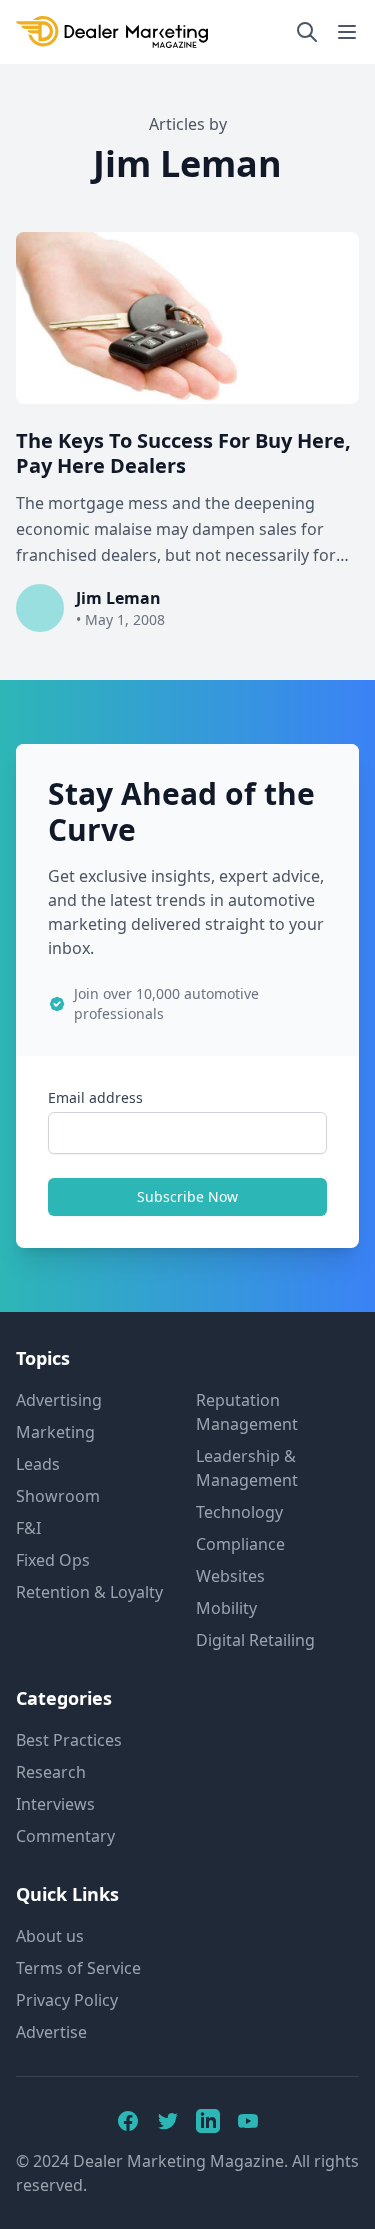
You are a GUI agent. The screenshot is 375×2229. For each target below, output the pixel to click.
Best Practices (69, 1740)
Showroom (58, 1496)
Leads (38, 1464)
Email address (95, 1097)
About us (50, 1936)
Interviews (55, 1804)
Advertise (51, 2032)
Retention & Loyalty (89, 1592)
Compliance (240, 1544)
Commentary (65, 1836)
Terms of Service (78, 1968)
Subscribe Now (187, 1196)
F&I (28, 1528)
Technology (239, 1512)
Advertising (59, 1400)
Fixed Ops (53, 1560)
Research (51, 1772)
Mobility (226, 1608)
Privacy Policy (67, 2000)
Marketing (55, 1432)
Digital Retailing (255, 1640)
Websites (230, 1576)
